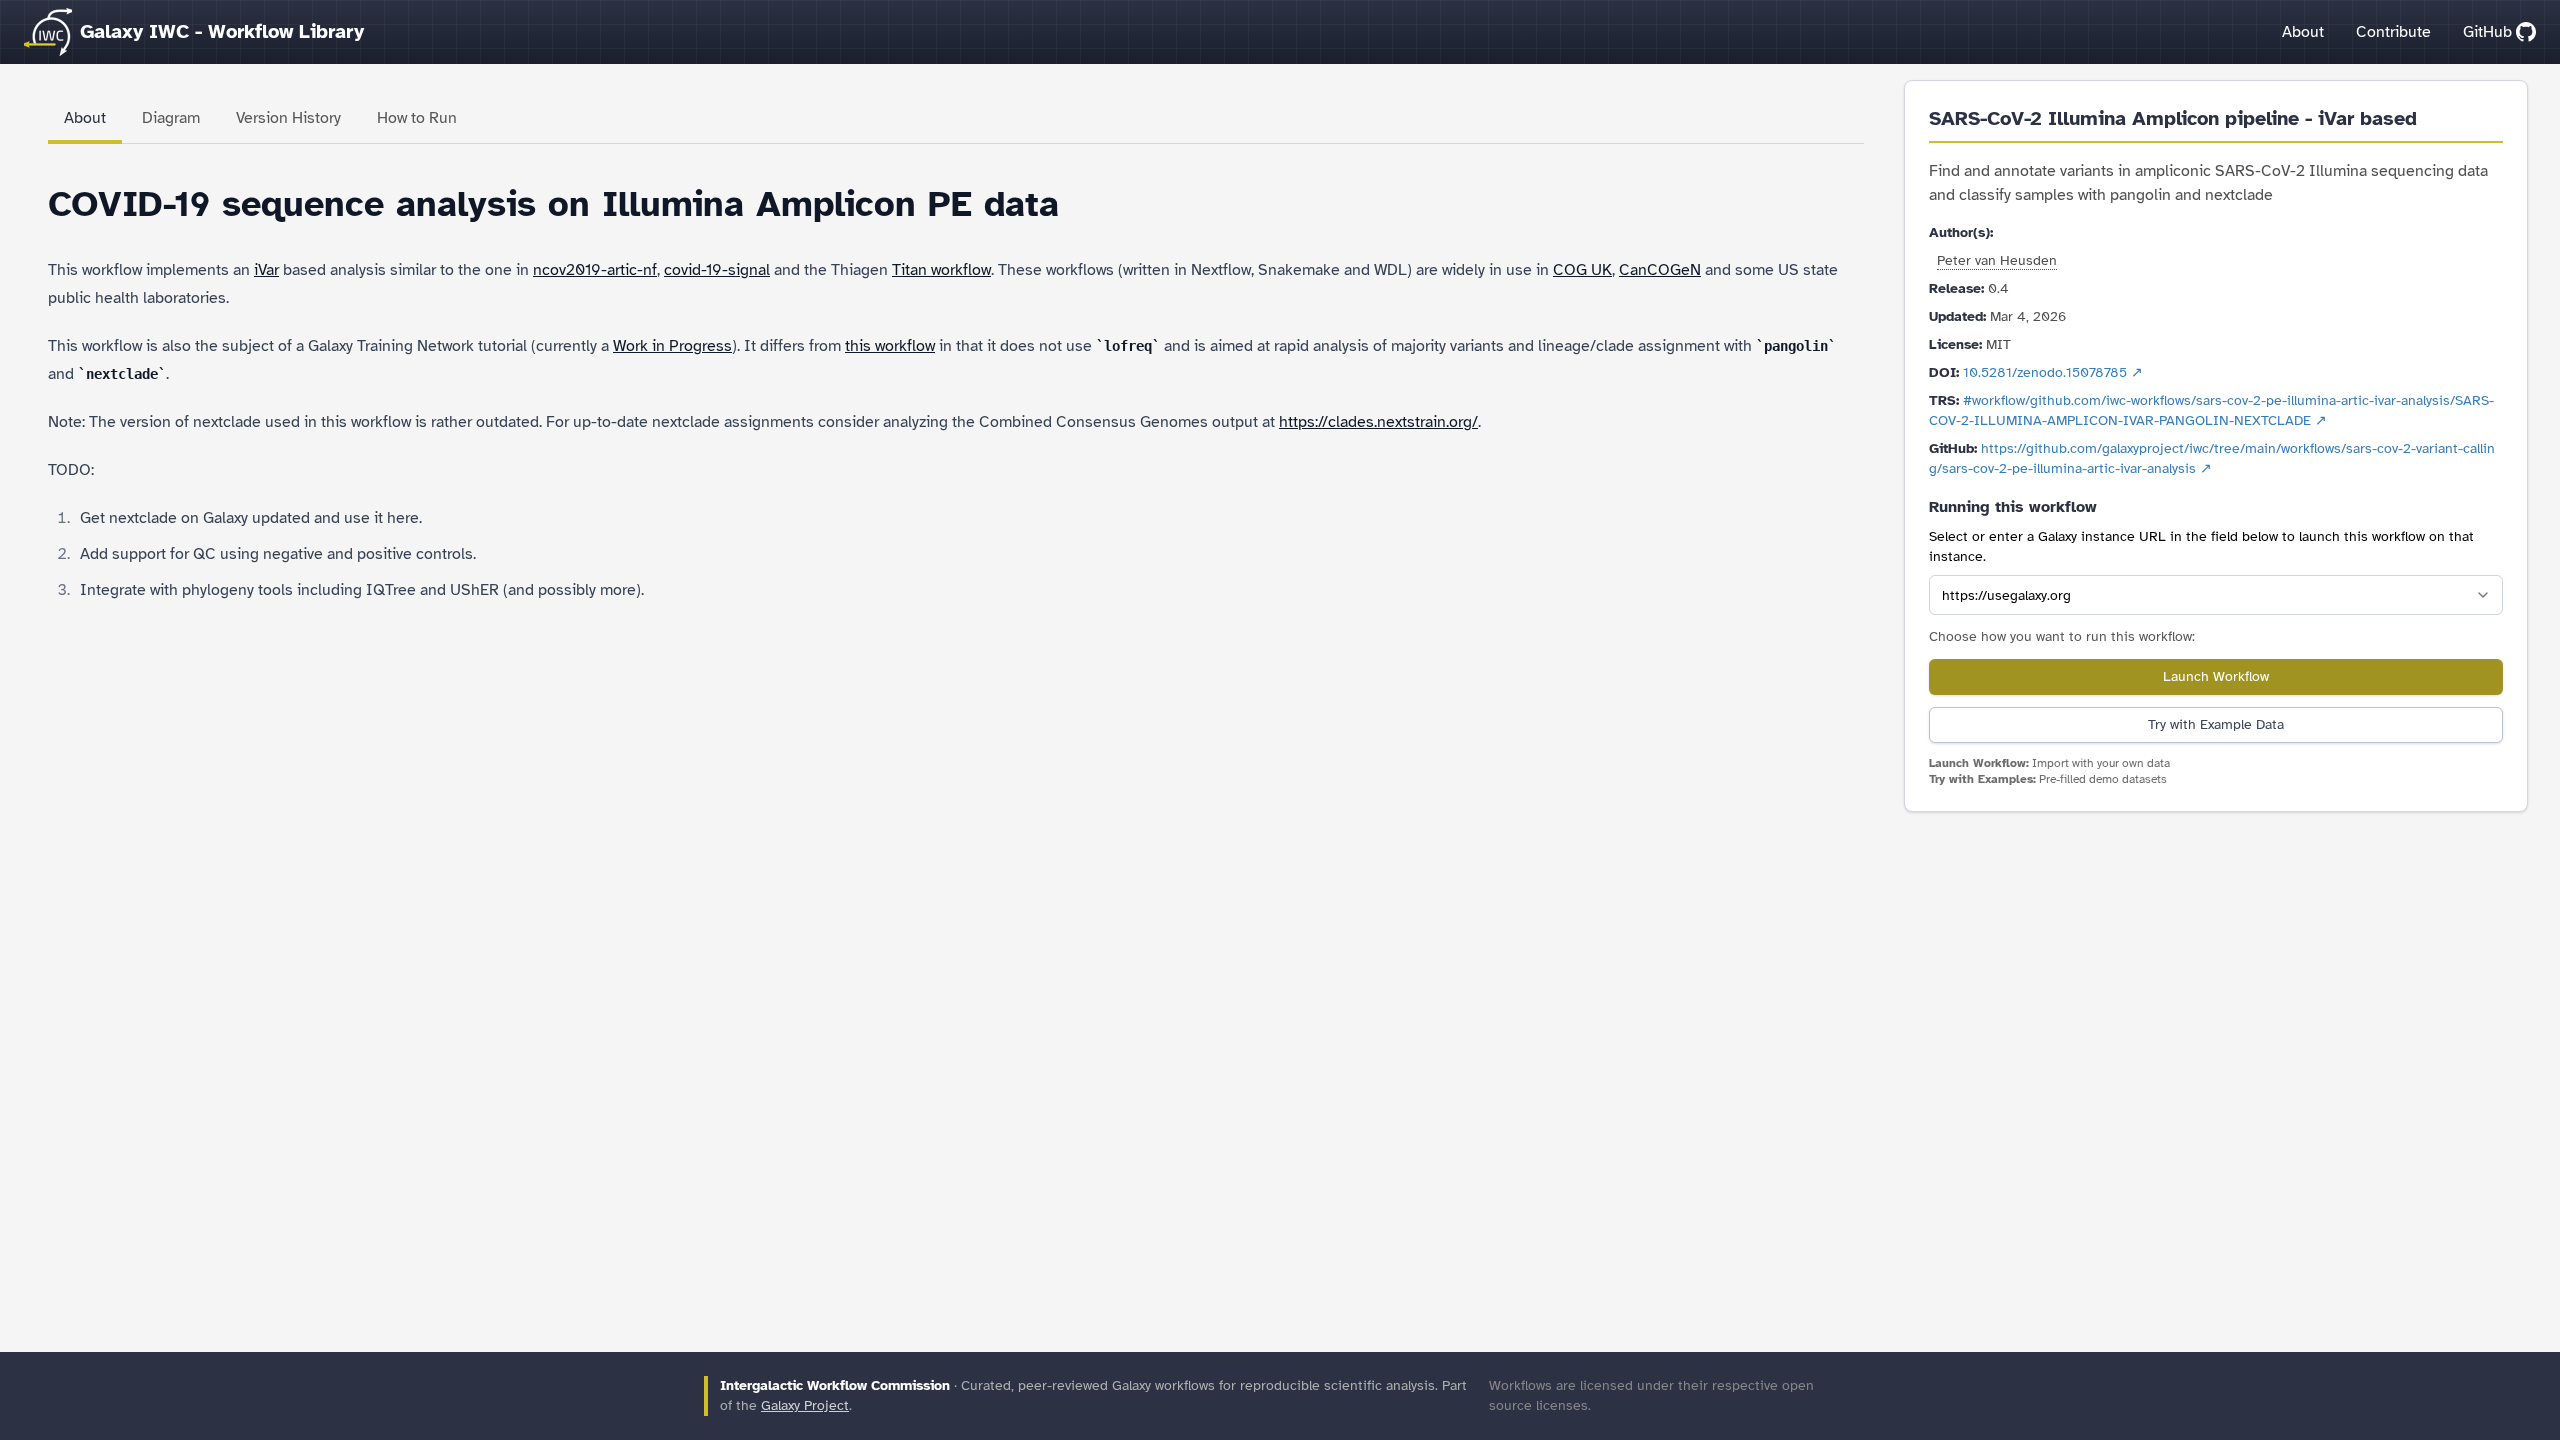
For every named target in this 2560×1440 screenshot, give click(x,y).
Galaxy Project (805, 1405)
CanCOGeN (1660, 270)
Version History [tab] (288, 118)
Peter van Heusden (1997, 260)
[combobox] (2216, 595)
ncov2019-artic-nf (595, 270)
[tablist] (956, 120)
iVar (266, 270)
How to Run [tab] (417, 118)
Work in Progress (672, 346)
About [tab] (85, 118)
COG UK (1582, 270)
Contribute (2393, 32)
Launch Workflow (2216, 676)
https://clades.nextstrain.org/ (1378, 422)
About (2303, 32)
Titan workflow (941, 270)
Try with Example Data (2216, 724)
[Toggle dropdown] (2483, 595)
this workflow (890, 346)
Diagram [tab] (171, 118)
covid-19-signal (717, 270)
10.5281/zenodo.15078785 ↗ (2053, 372)
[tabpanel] (956, 394)
